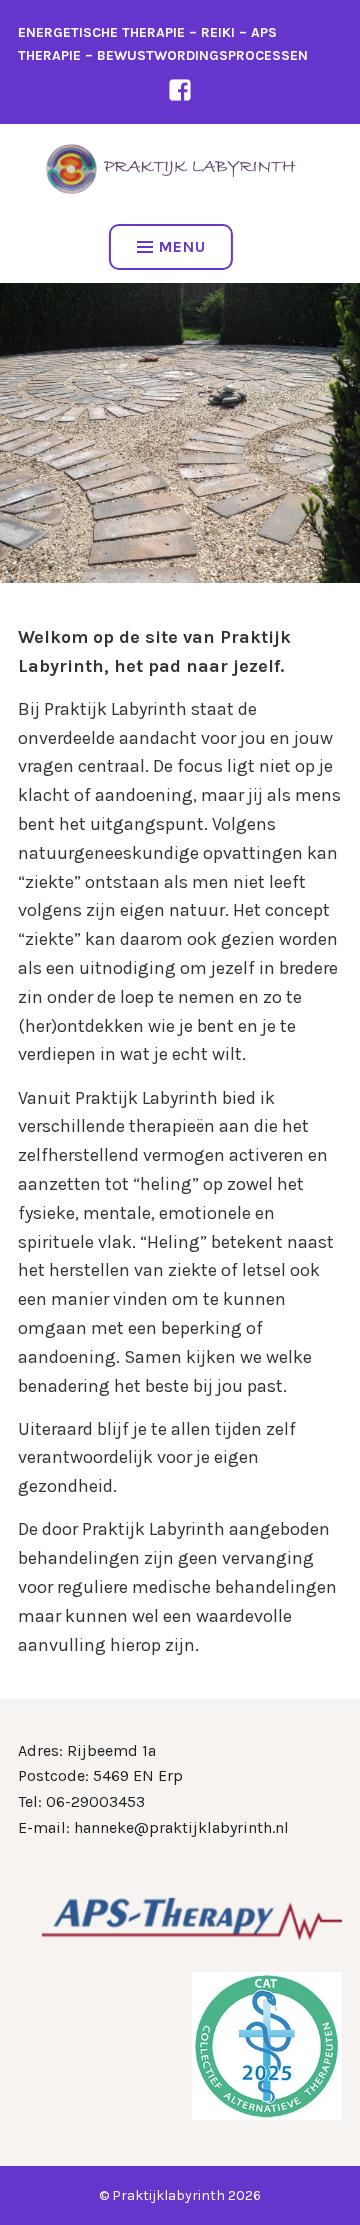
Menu (182, 246)
